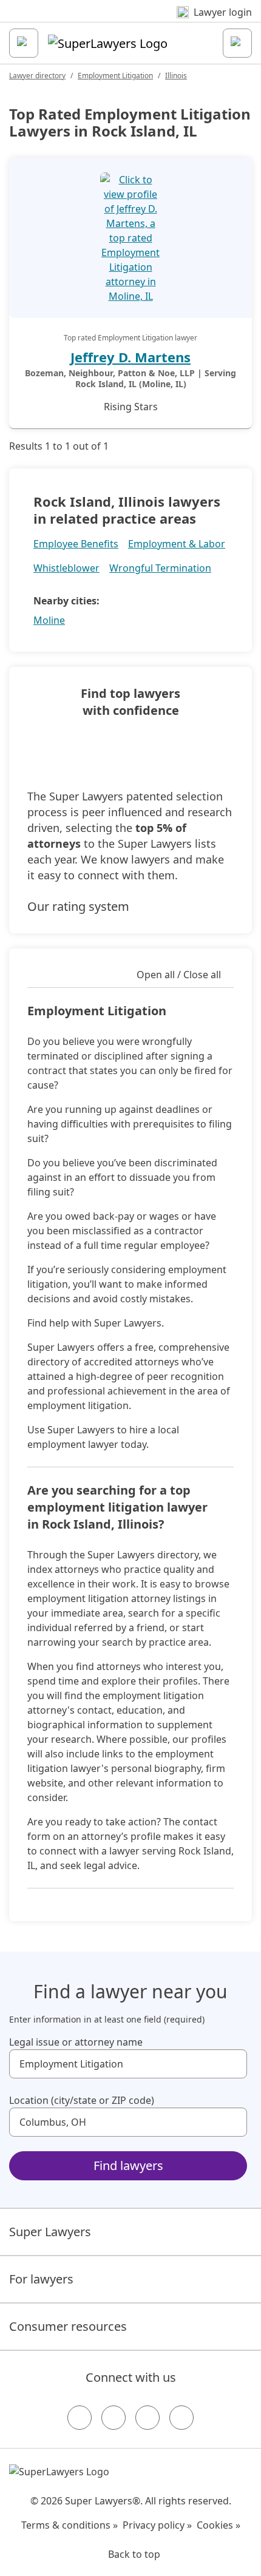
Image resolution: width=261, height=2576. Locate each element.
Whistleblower (66, 568)
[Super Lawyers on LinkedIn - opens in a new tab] (181, 2418)
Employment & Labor (177, 544)
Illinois (176, 76)
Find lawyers (128, 2165)
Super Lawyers (50, 2232)
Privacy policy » (157, 2525)
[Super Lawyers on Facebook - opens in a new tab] (80, 2418)
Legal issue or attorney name (76, 2042)
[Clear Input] (232, 2064)
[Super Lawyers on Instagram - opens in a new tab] (114, 2418)
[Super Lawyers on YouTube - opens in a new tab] (147, 2418)
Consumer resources (68, 2326)
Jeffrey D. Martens (130, 357)
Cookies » (219, 2525)
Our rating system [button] (78, 906)
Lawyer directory (37, 76)
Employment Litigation (115, 76)
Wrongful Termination (160, 568)
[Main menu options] (24, 43)
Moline (49, 620)
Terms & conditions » (69, 2525)
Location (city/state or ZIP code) (82, 2100)
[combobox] (128, 2064)
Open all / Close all (179, 975)
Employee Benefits (76, 544)
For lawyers (41, 2279)
